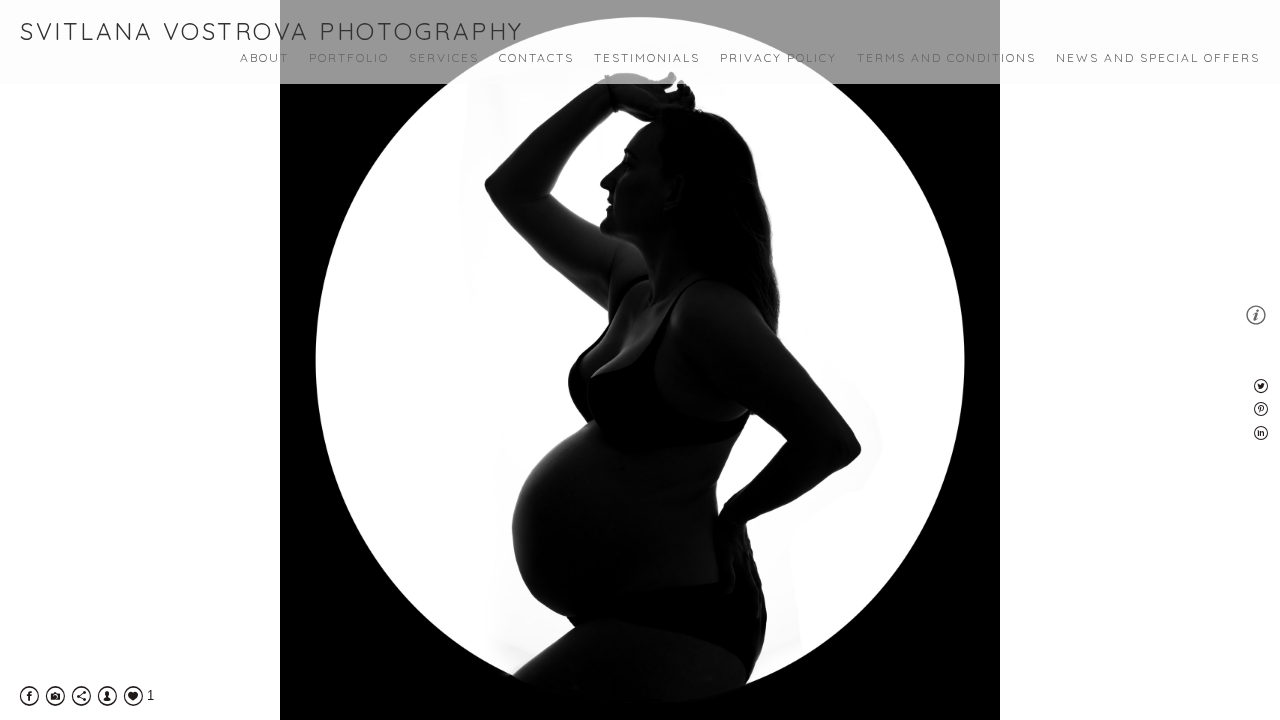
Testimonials (647, 57)
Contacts (536, 57)
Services (444, 57)
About (264, 57)
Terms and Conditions (946, 57)
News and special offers (1158, 57)
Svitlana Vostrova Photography (272, 31)
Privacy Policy (778, 57)
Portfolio (349, 57)
